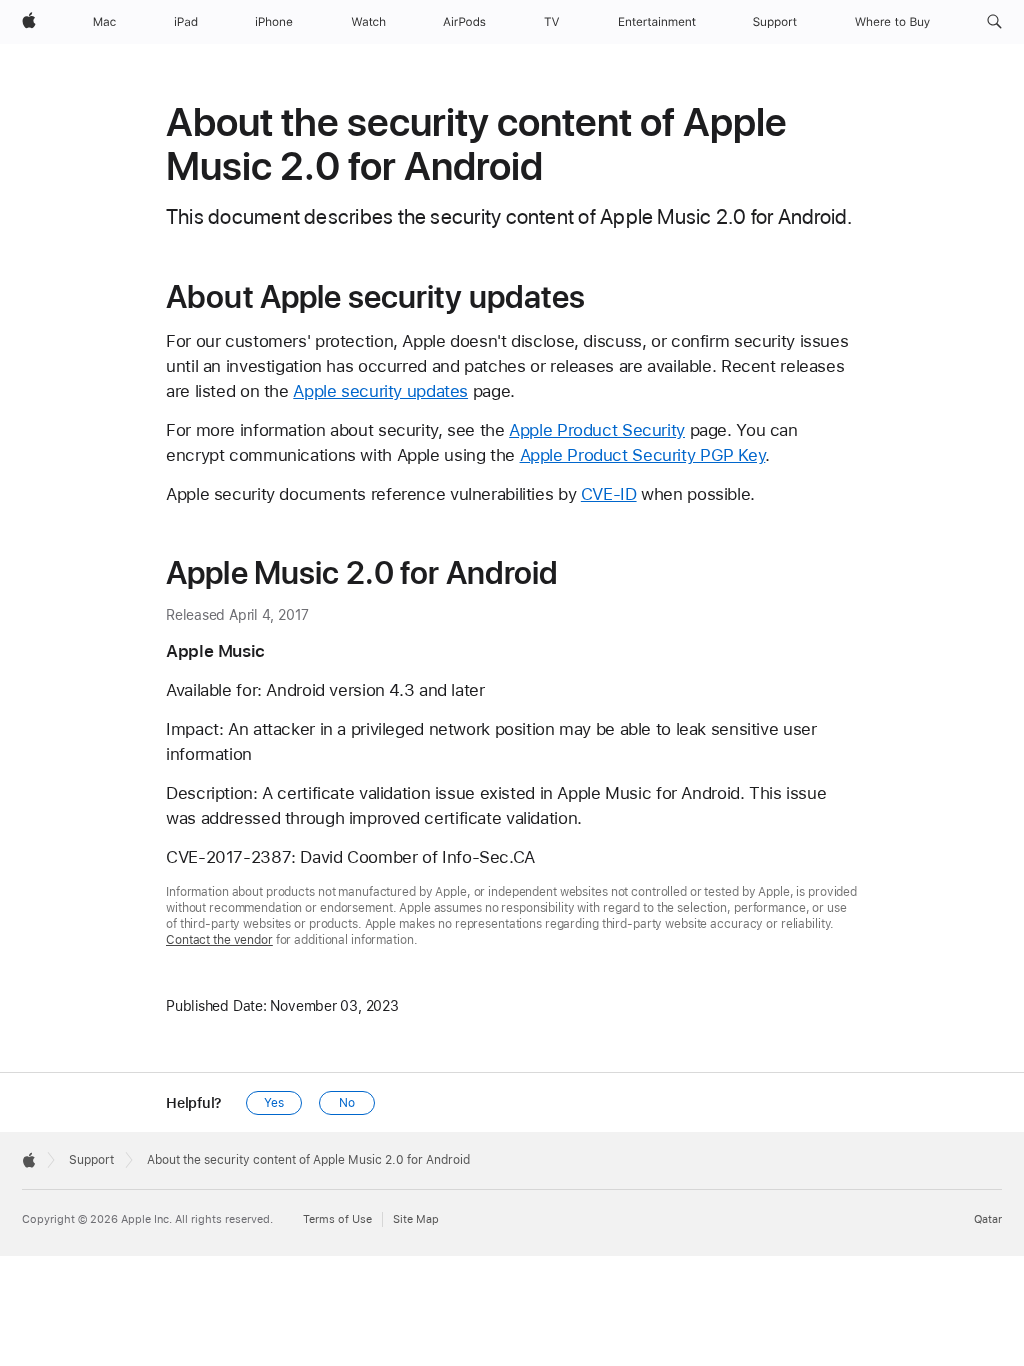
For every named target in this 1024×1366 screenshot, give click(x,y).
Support (91, 1160)
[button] (994, 22)
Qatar (988, 1219)
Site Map (416, 1219)
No (347, 1103)
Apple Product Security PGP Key (643, 455)
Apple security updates (380, 391)
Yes (274, 1103)
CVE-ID (609, 494)
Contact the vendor (219, 940)
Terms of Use (337, 1219)
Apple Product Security (597, 430)
